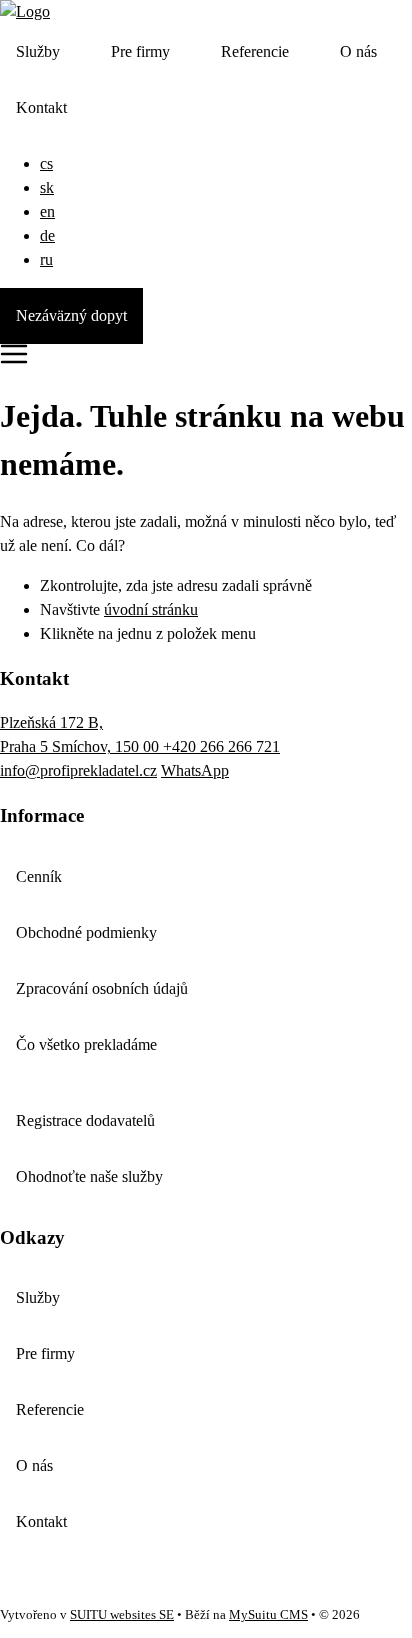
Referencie (255, 51)
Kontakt (41, 107)
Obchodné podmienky (86, 932)
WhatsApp (195, 770)
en (47, 211)
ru (46, 259)
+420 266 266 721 (221, 746)
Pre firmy (140, 51)
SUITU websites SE (122, 1615)
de (47, 235)
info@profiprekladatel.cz (78, 770)
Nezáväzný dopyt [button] (71, 315)
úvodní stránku (151, 609)
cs (46, 163)
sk (47, 187)
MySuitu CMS (268, 1615)
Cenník (39, 876)
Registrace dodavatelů (85, 1120)
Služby (38, 51)
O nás (358, 51)
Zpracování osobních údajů (102, 988)
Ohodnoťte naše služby (89, 1176)
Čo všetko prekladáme (86, 1044)
